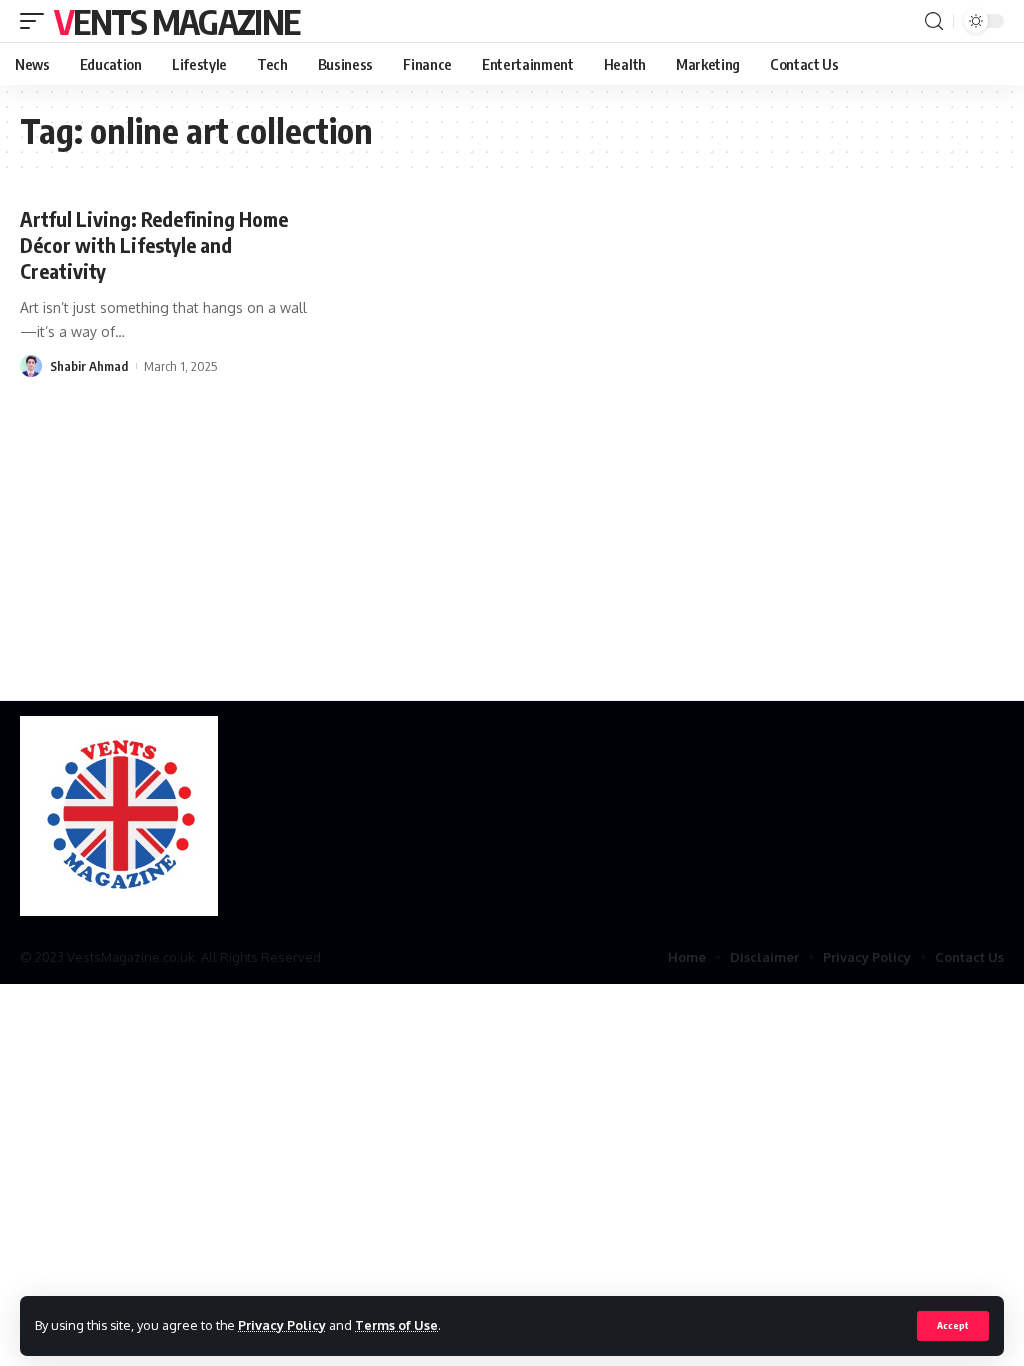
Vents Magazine (176, 21)
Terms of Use (396, 1325)
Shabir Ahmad (89, 366)
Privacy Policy (282, 1325)
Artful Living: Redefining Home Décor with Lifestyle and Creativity (154, 244)
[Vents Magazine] (119, 816)
